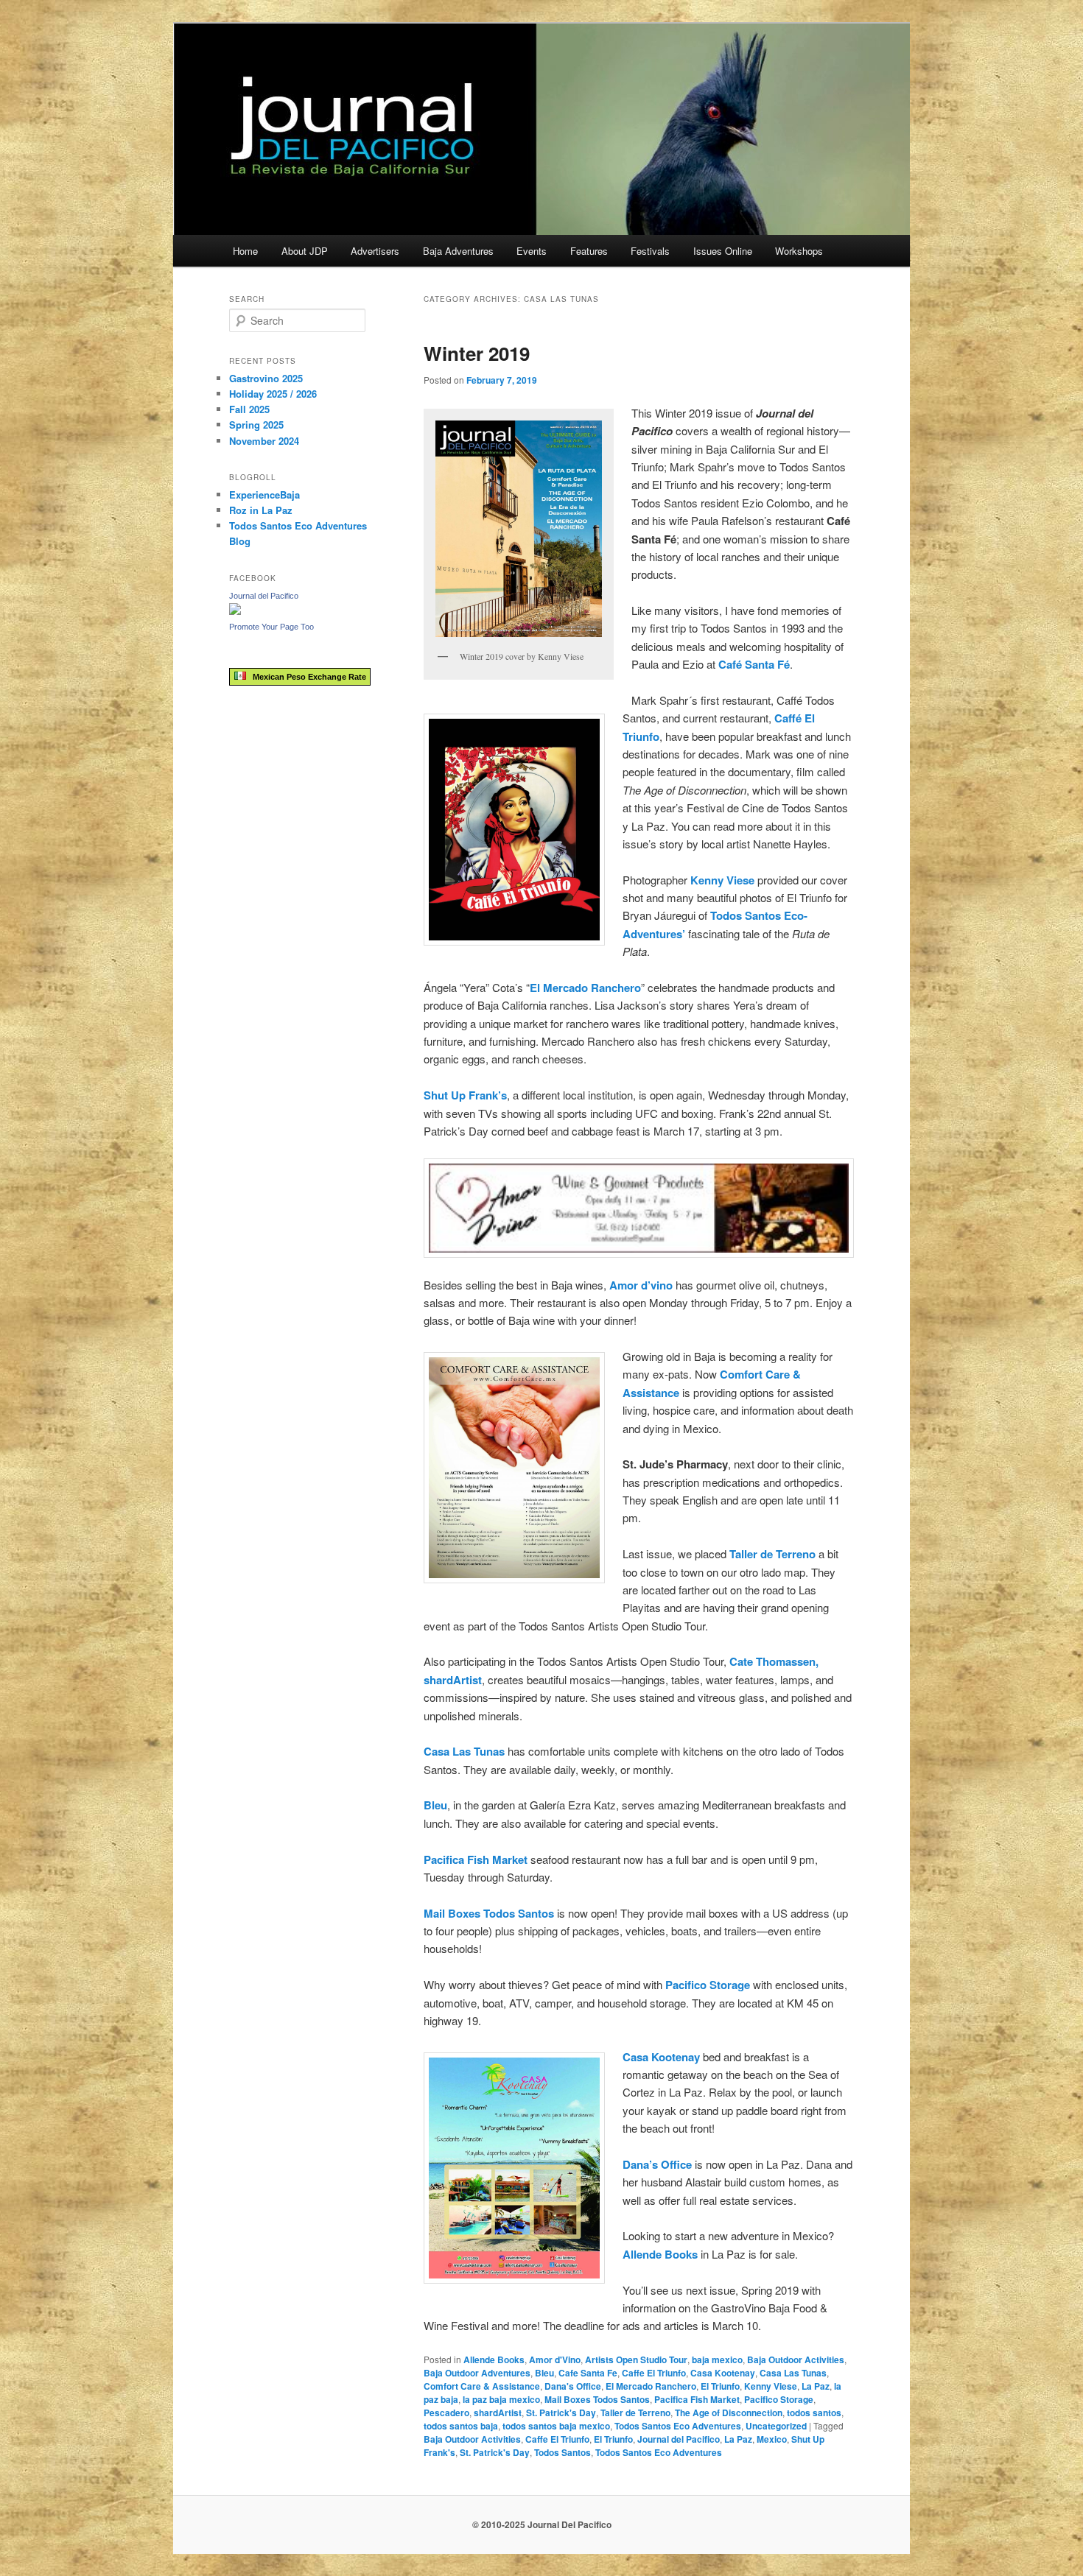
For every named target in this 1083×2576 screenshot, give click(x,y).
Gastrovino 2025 (266, 378)
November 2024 (264, 441)
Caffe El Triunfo (654, 2373)
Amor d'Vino (555, 2359)
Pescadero (446, 2413)
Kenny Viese (771, 2386)
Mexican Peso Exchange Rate (306, 677)
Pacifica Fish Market (697, 2399)
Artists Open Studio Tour (636, 2359)
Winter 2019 (477, 353)
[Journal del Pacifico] (235, 611)
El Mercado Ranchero (651, 2386)
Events (532, 251)
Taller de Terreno (635, 2413)
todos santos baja (461, 2426)
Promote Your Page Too (271, 627)
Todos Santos (562, 2452)
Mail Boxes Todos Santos (597, 2399)
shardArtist (498, 2413)
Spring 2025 (256, 425)
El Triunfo (720, 2386)
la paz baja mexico (501, 2399)
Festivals (650, 251)
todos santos (814, 2413)
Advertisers (375, 251)
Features (589, 251)
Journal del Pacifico (679, 2439)
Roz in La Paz (261, 510)
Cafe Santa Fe (588, 2373)
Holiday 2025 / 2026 (273, 394)
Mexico (772, 2439)
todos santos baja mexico (556, 2426)
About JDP (305, 251)
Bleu (544, 2373)
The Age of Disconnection (729, 2413)
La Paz (816, 2386)
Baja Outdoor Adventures (477, 2373)
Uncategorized (776, 2426)
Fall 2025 (249, 409)
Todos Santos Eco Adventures (678, 2426)
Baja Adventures (458, 251)
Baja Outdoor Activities (796, 2359)
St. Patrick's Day (561, 2413)
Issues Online (723, 251)
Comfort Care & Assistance (482, 2386)
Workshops (799, 251)
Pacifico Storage (779, 2399)
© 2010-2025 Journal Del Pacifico (542, 2524)
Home (245, 251)
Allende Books (494, 2359)
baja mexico (717, 2359)
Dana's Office (573, 2386)
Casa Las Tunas (793, 2373)
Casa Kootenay (661, 2057)
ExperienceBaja (264, 495)
